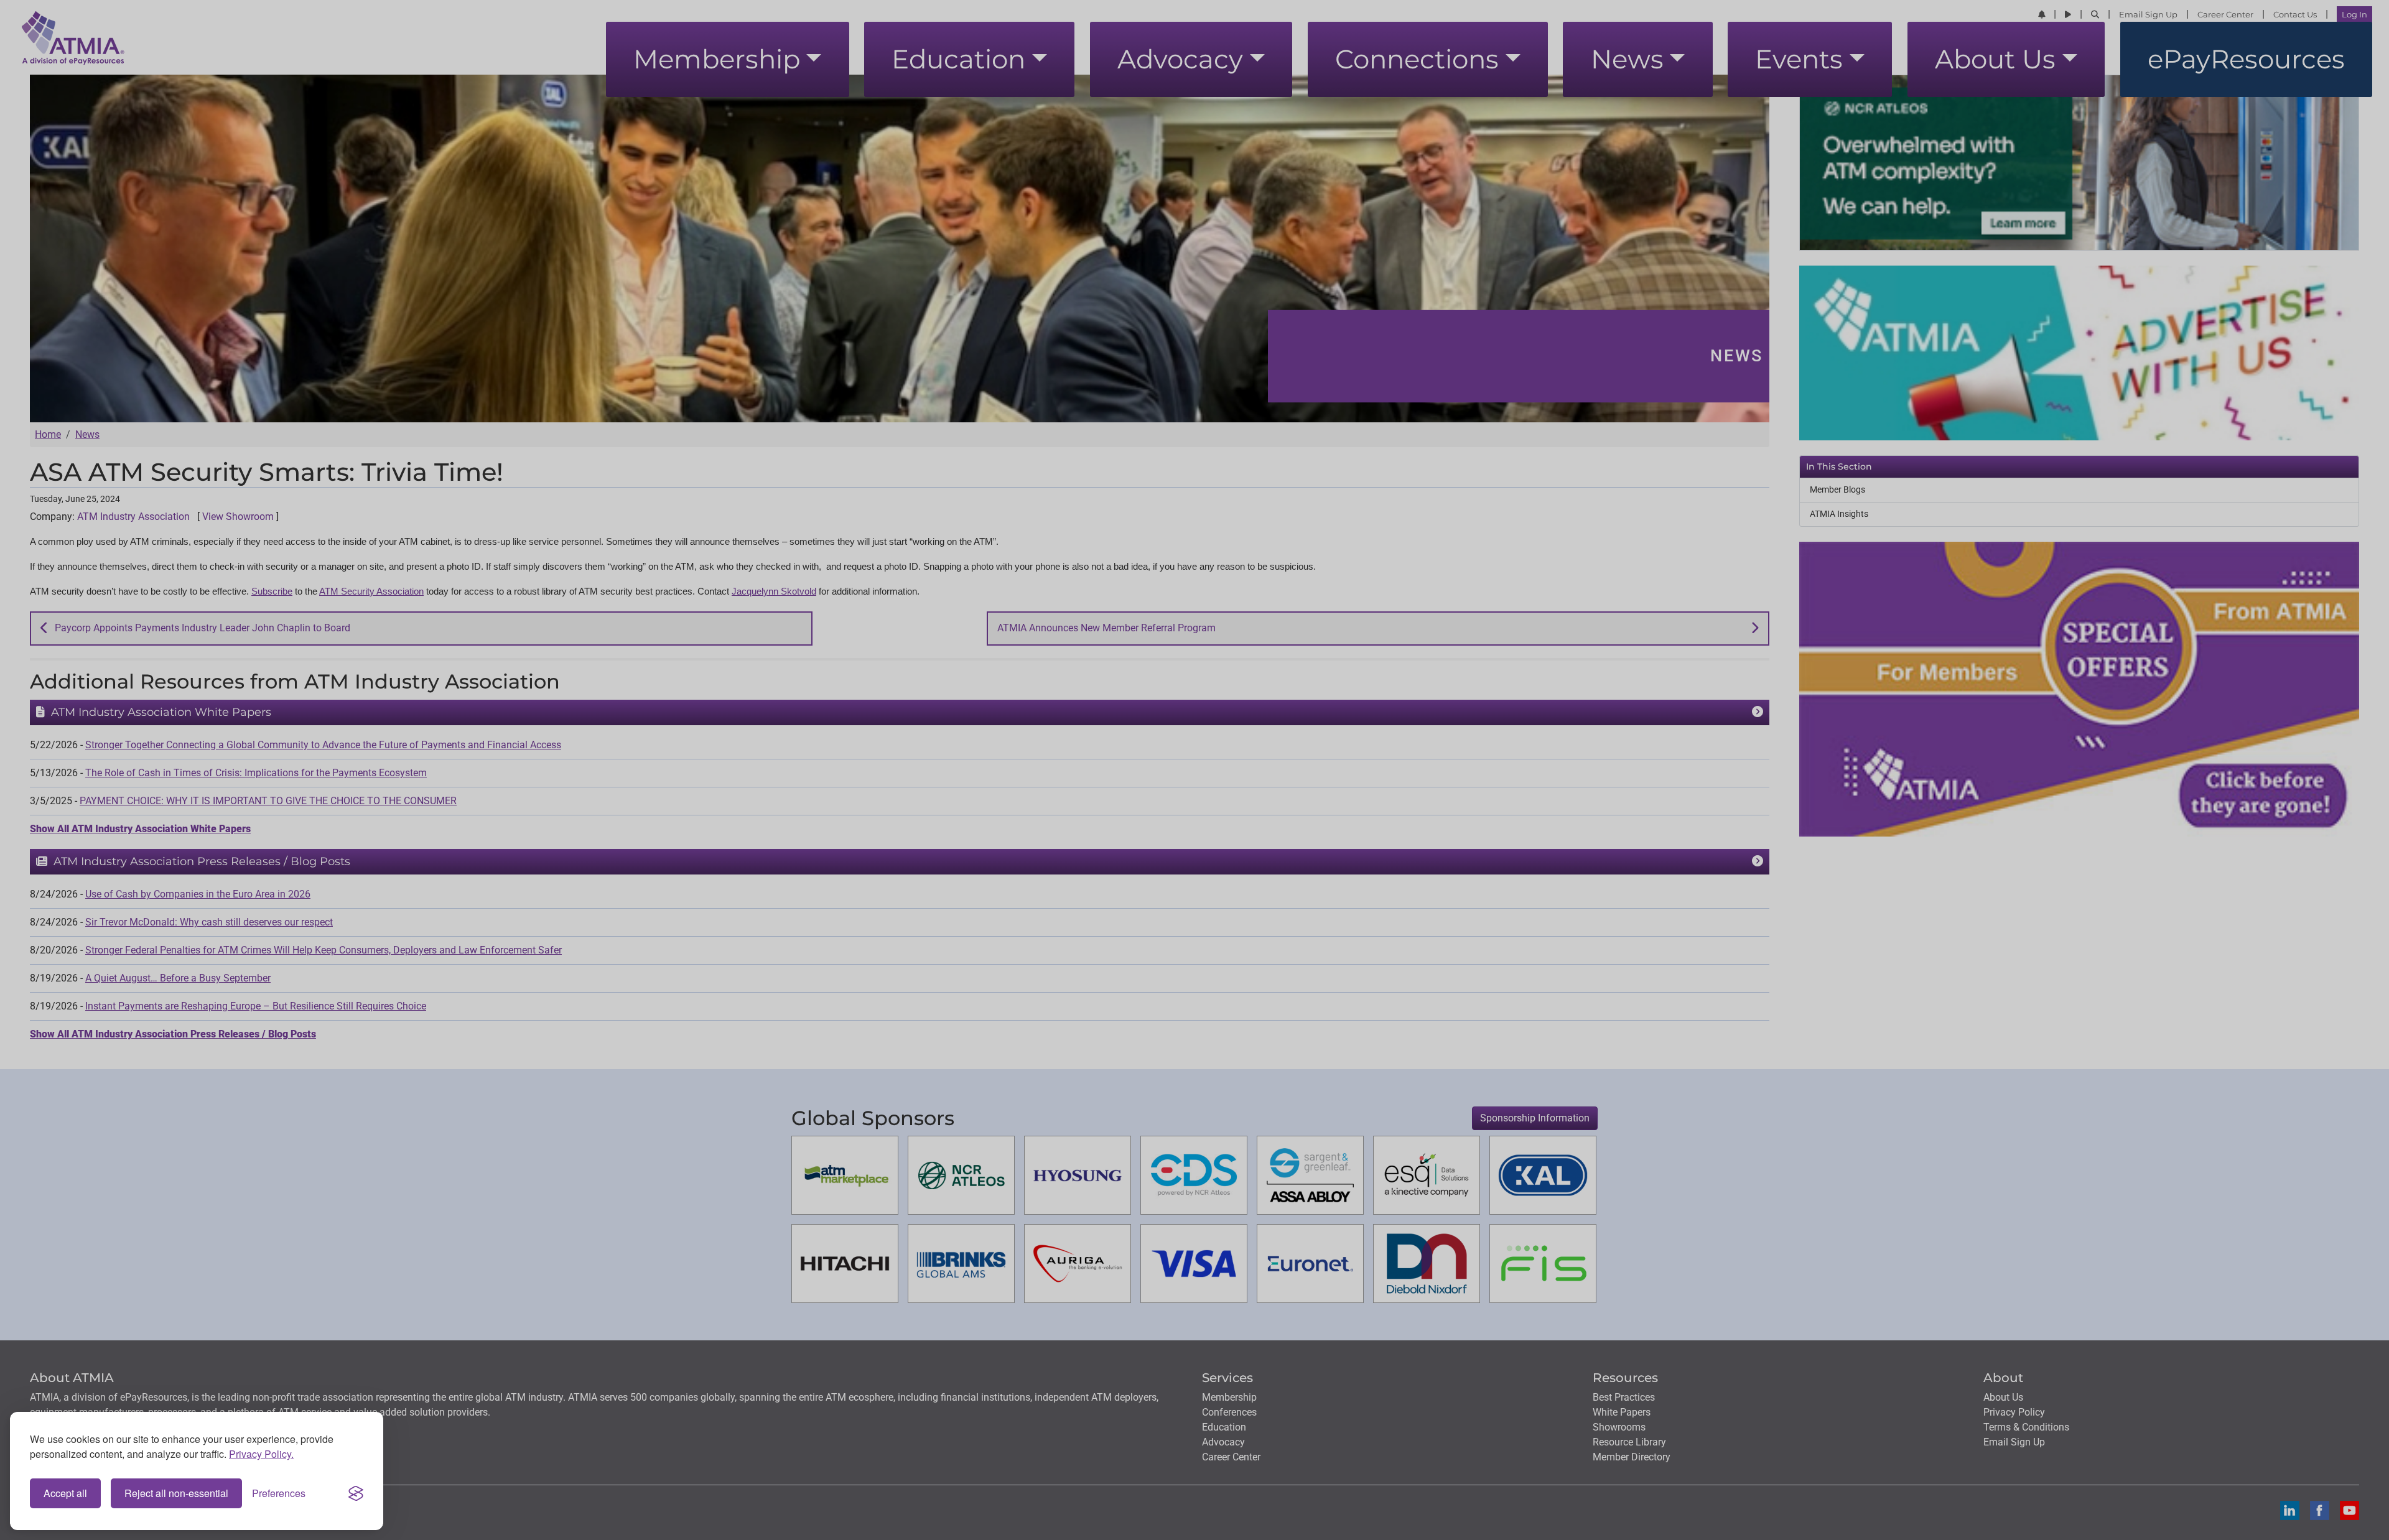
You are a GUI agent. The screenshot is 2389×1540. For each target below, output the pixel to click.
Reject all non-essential (176, 1493)
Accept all (65, 1493)
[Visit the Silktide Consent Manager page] (356, 1493)
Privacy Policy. (261, 1454)
